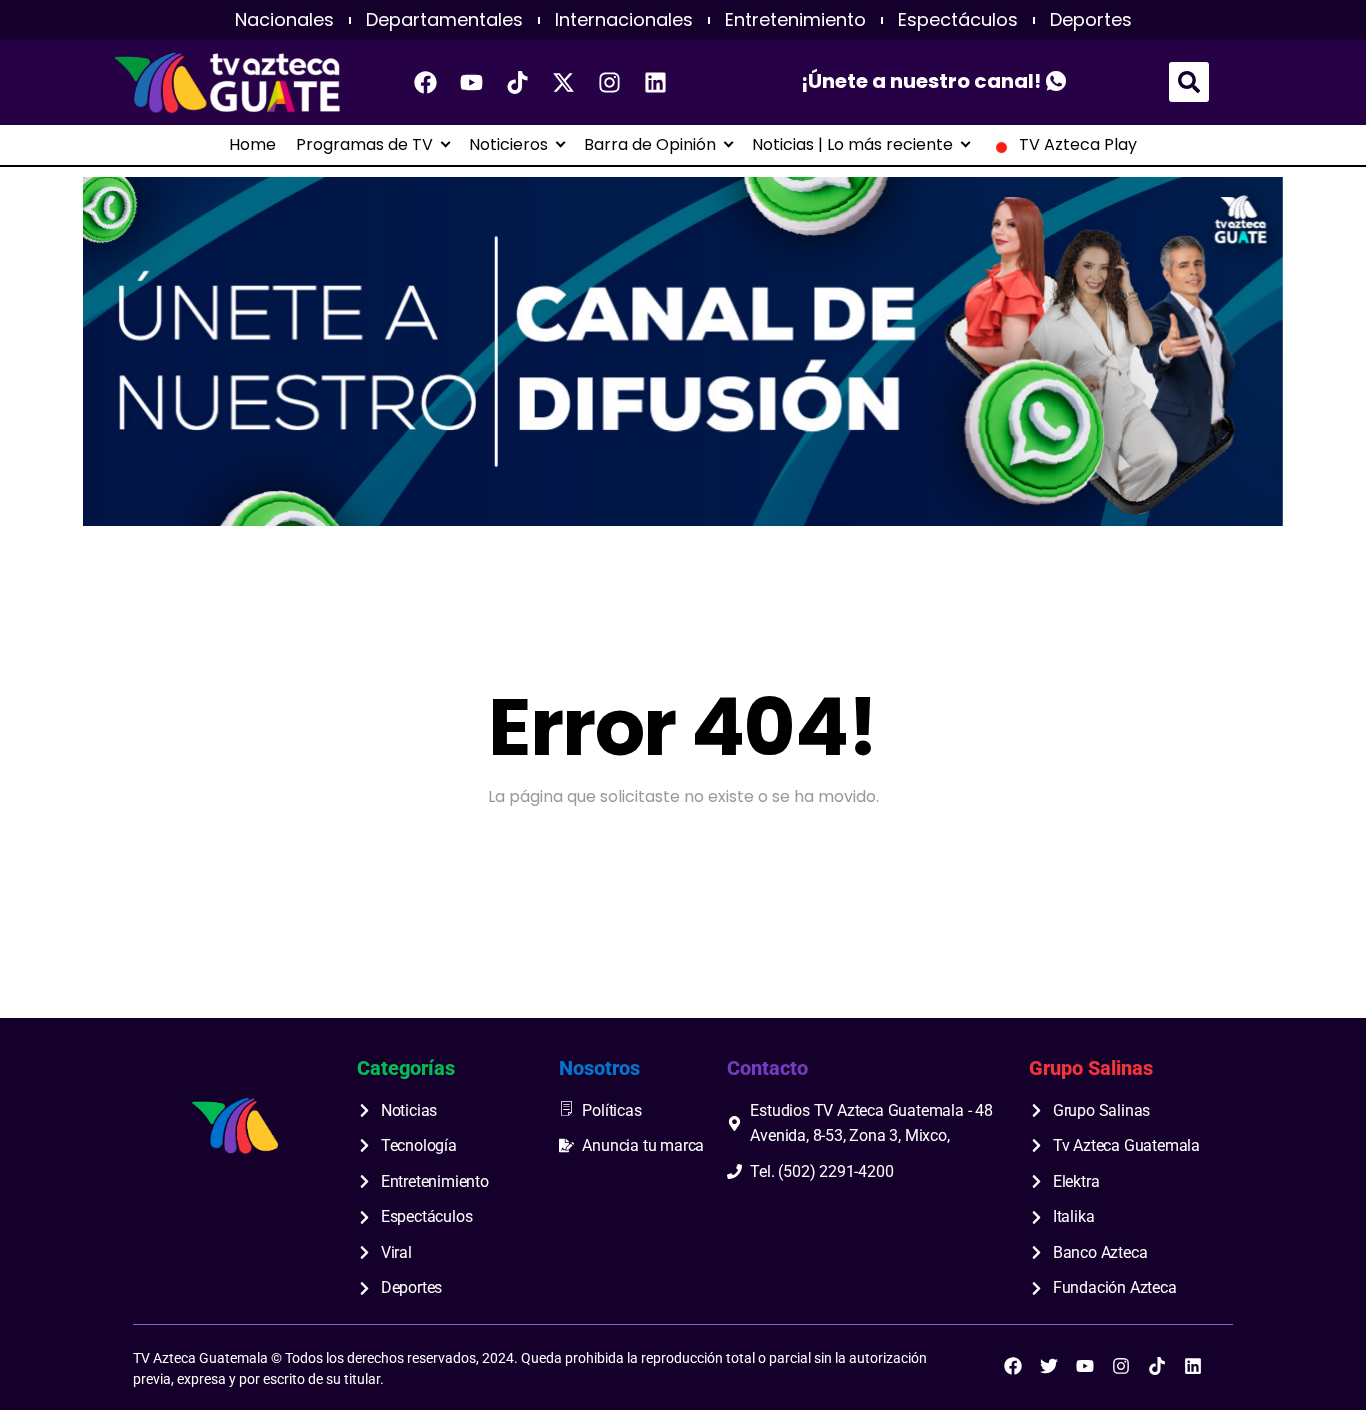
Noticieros (508, 145)
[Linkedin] (656, 82)
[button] (1189, 82)
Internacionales (624, 20)
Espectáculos (958, 20)
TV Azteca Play (1078, 145)
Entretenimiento (795, 20)
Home (252, 145)
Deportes (1091, 20)
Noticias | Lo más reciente (852, 145)
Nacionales (284, 20)
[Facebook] (426, 82)
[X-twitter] (564, 82)
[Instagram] (610, 82)
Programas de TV (364, 145)
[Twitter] (1049, 1366)
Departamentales (444, 20)
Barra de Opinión (650, 145)
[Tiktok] (518, 82)
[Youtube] (472, 82)
